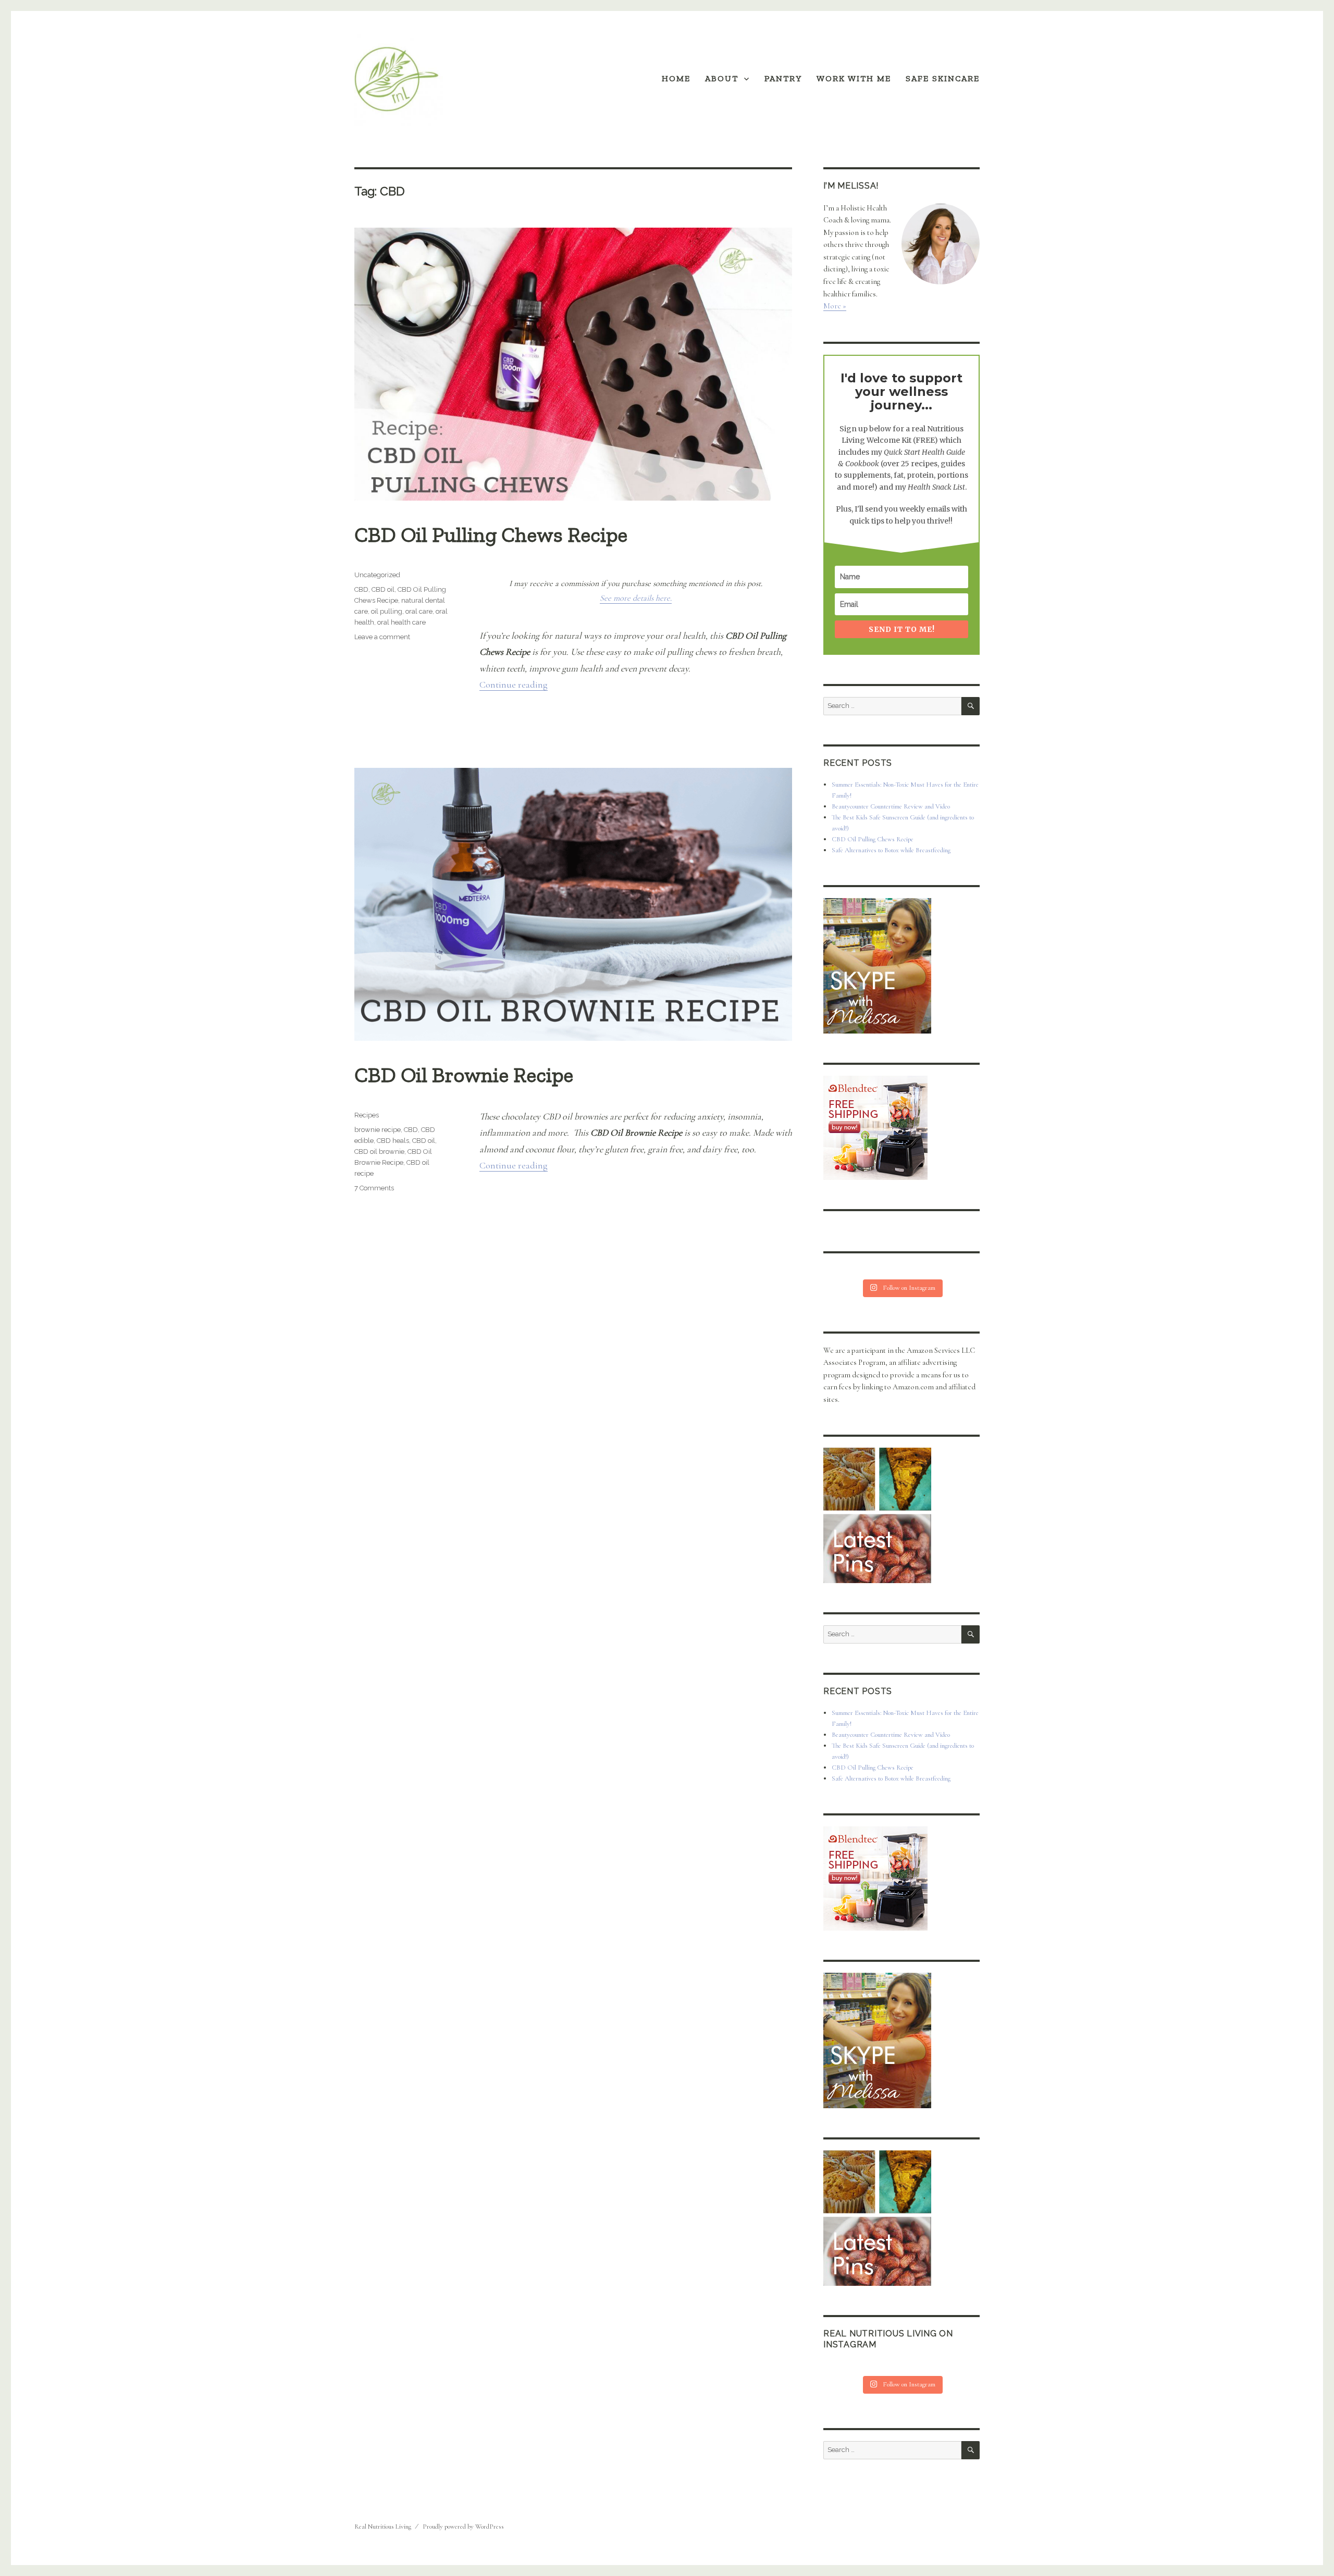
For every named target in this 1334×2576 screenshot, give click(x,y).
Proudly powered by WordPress (463, 2527)
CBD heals (393, 1141)
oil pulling (387, 611)
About (722, 78)
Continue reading (514, 685)
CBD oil (383, 589)
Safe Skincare (943, 78)
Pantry (783, 78)
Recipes (367, 1115)
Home (676, 78)
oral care (419, 611)
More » (835, 306)
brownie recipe (378, 1130)
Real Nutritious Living (383, 2527)
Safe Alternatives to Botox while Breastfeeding (891, 850)
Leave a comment (382, 637)
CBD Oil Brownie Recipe (464, 1075)
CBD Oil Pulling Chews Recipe (491, 534)
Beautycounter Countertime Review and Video (891, 806)
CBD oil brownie (379, 1152)
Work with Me (854, 78)
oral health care (402, 622)
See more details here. (636, 598)
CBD (361, 589)
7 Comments (374, 1188)
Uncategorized (377, 575)
